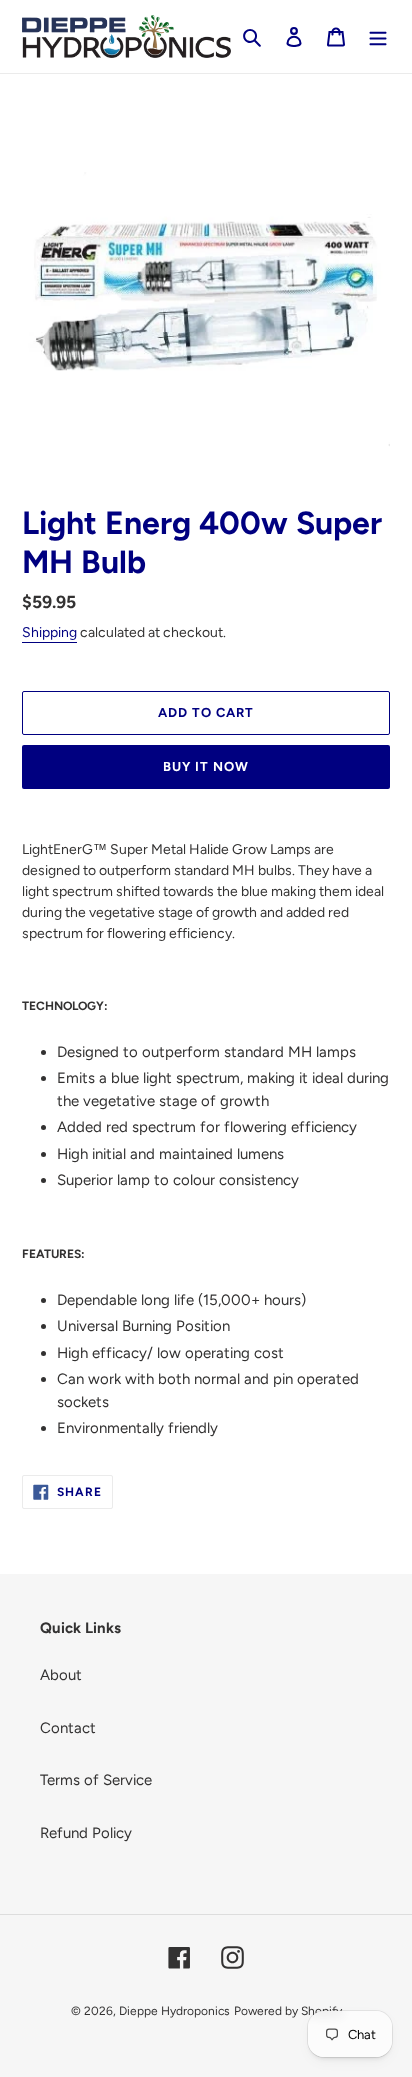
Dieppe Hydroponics (174, 2011)
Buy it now (206, 766)
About (61, 1675)
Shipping (49, 632)
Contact (68, 1728)
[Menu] (378, 36)
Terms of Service (96, 1780)
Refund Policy (86, 1833)
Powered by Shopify (288, 2011)
